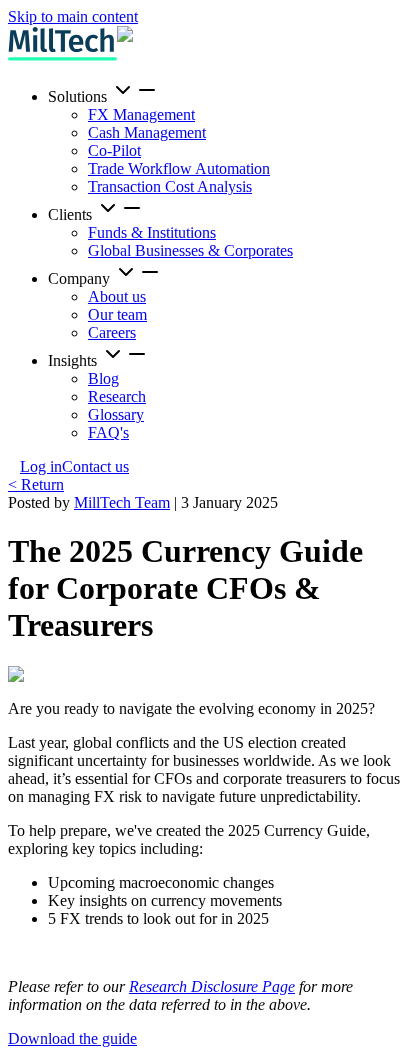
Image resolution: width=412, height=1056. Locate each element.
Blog (103, 378)
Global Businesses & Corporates (190, 250)
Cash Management (147, 132)
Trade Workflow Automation (179, 168)
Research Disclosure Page (212, 986)
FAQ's (108, 432)
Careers (112, 332)
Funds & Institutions (152, 232)
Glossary (116, 414)
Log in (41, 466)
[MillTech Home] (62, 44)
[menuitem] (226, 137)
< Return (36, 484)
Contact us (95, 466)
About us (117, 296)
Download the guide (72, 1038)
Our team (117, 314)
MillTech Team (122, 502)
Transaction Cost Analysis (170, 186)
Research (117, 396)
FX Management (141, 114)
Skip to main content (73, 16)
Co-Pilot (114, 150)
